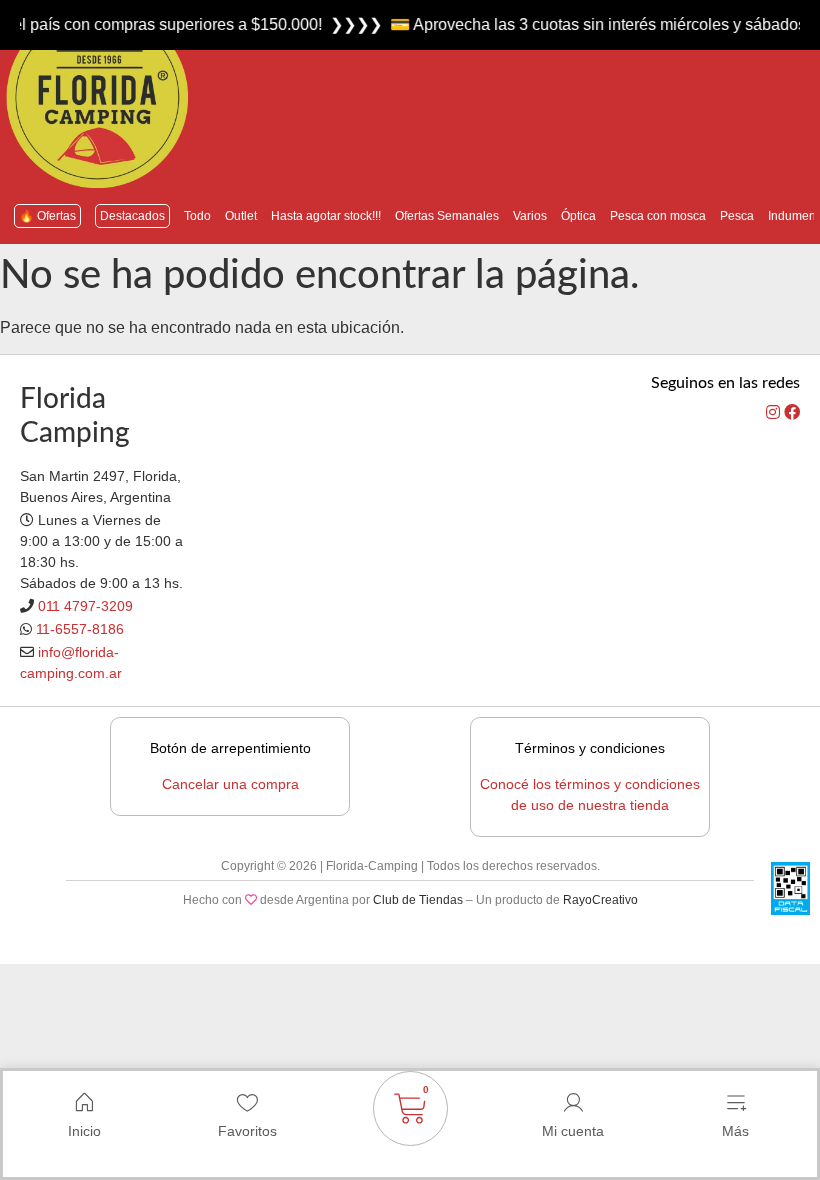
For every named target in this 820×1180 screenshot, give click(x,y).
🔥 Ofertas (47, 216)
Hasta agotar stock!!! (326, 216)
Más (735, 1131)
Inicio (84, 1131)
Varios (530, 216)
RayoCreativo (600, 900)
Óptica (578, 216)
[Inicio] (84, 1103)
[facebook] (792, 412)
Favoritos (247, 1131)
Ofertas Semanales (447, 216)
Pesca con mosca (658, 216)
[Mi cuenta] (573, 1103)
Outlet (241, 216)
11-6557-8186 (80, 629)
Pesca (737, 216)
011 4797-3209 (85, 606)
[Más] (736, 1103)
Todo (197, 216)
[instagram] (775, 412)
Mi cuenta (573, 1131)
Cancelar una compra (230, 784)
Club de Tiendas (418, 900)
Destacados (132, 216)
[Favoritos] (247, 1103)
